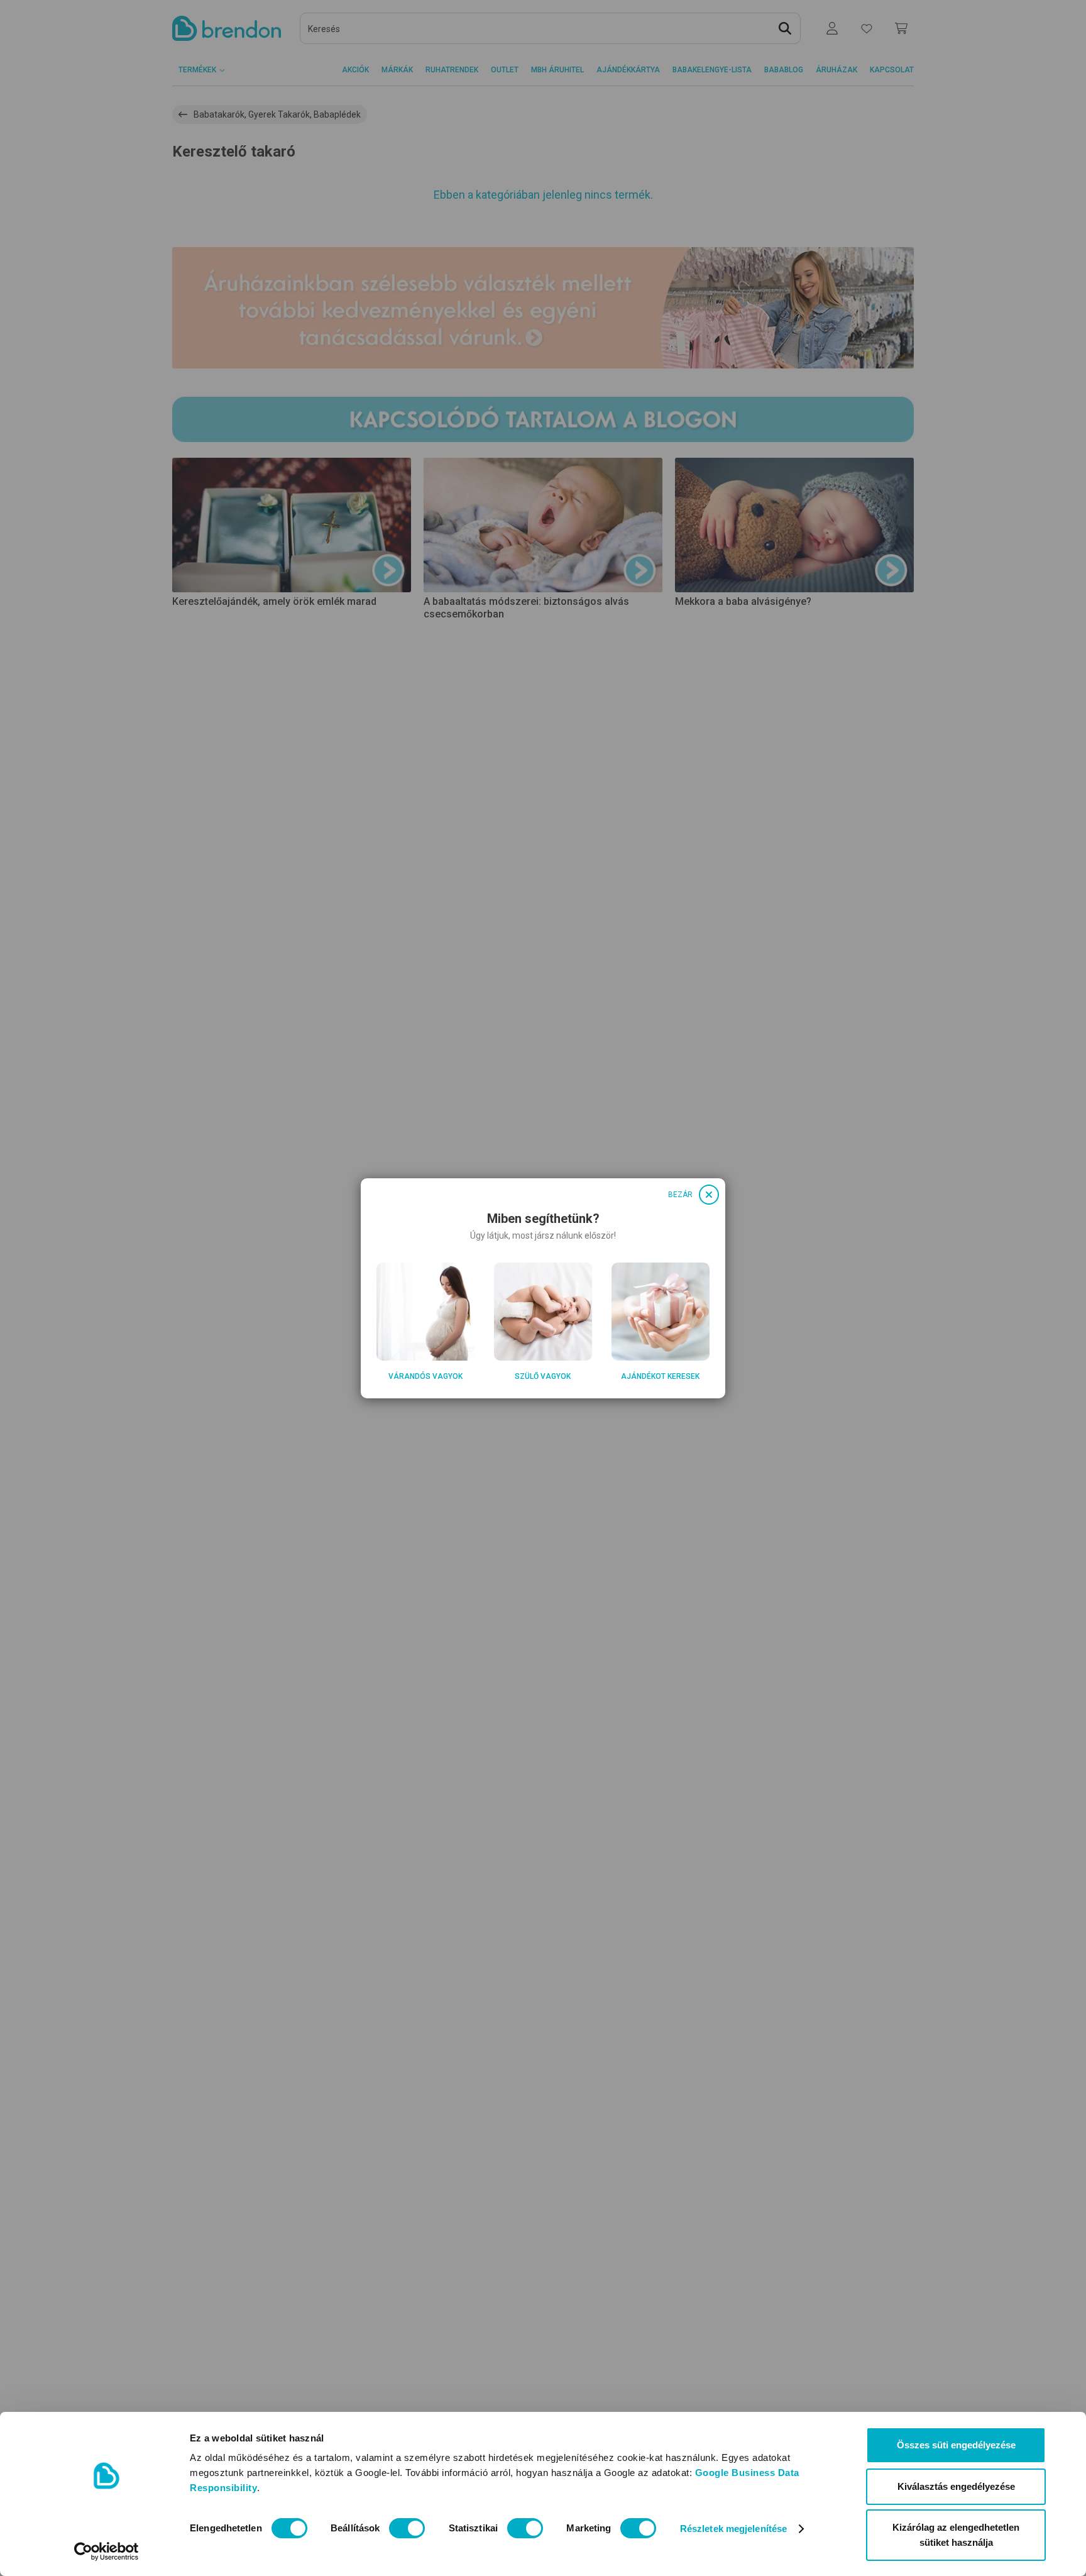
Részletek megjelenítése (733, 2529)
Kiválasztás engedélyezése (956, 2486)
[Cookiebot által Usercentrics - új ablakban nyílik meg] (107, 2551)
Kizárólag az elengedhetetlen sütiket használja (956, 2535)
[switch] (407, 2528)
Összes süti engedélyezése (956, 2445)
